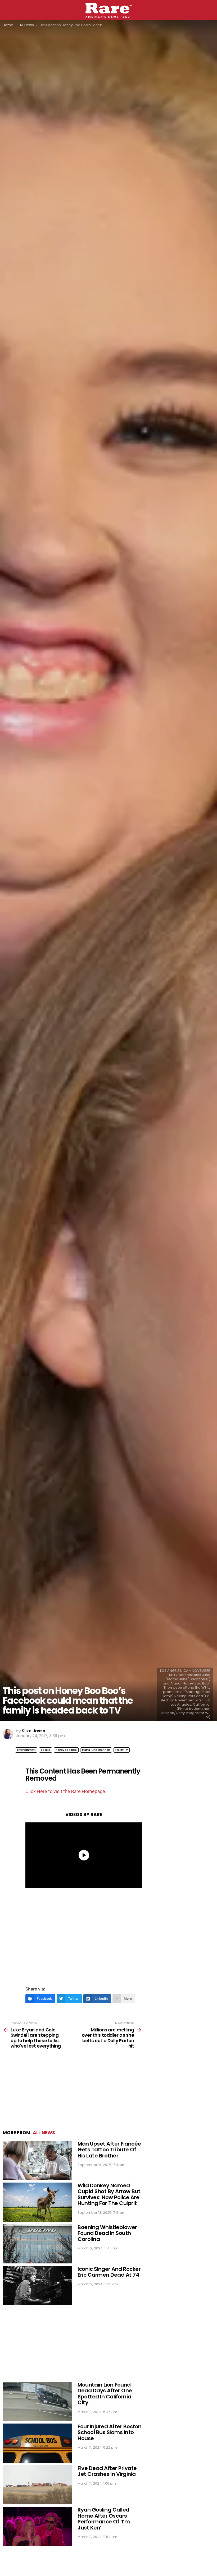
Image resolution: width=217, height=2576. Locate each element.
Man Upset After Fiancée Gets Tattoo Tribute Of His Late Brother (109, 2150)
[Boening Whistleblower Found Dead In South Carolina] (37, 2244)
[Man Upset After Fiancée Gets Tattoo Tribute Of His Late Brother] (37, 2160)
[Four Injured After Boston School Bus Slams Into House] (37, 2443)
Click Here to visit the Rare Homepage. (66, 1791)
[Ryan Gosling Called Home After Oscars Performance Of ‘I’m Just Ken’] (37, 2526)
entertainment (26, 1750)
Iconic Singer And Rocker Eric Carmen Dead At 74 (109, 2272)
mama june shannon (96, 1750)
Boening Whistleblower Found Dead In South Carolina (107, 2233)
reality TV (122, 1750)
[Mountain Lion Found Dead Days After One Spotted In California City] (37, 2401)
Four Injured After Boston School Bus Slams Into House (110, 2432)
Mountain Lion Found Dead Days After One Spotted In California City (105, 2394)
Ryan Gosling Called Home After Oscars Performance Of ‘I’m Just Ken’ (104, 2519)
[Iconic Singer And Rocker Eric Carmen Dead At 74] (37, 2286)
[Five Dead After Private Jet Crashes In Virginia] (37, 2485)
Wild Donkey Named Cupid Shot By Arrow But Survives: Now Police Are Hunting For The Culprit (109, 2194)
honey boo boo (66, 1750)
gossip (46, 1750)
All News (44, 2133)
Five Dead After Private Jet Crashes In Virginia (107, 2471)
